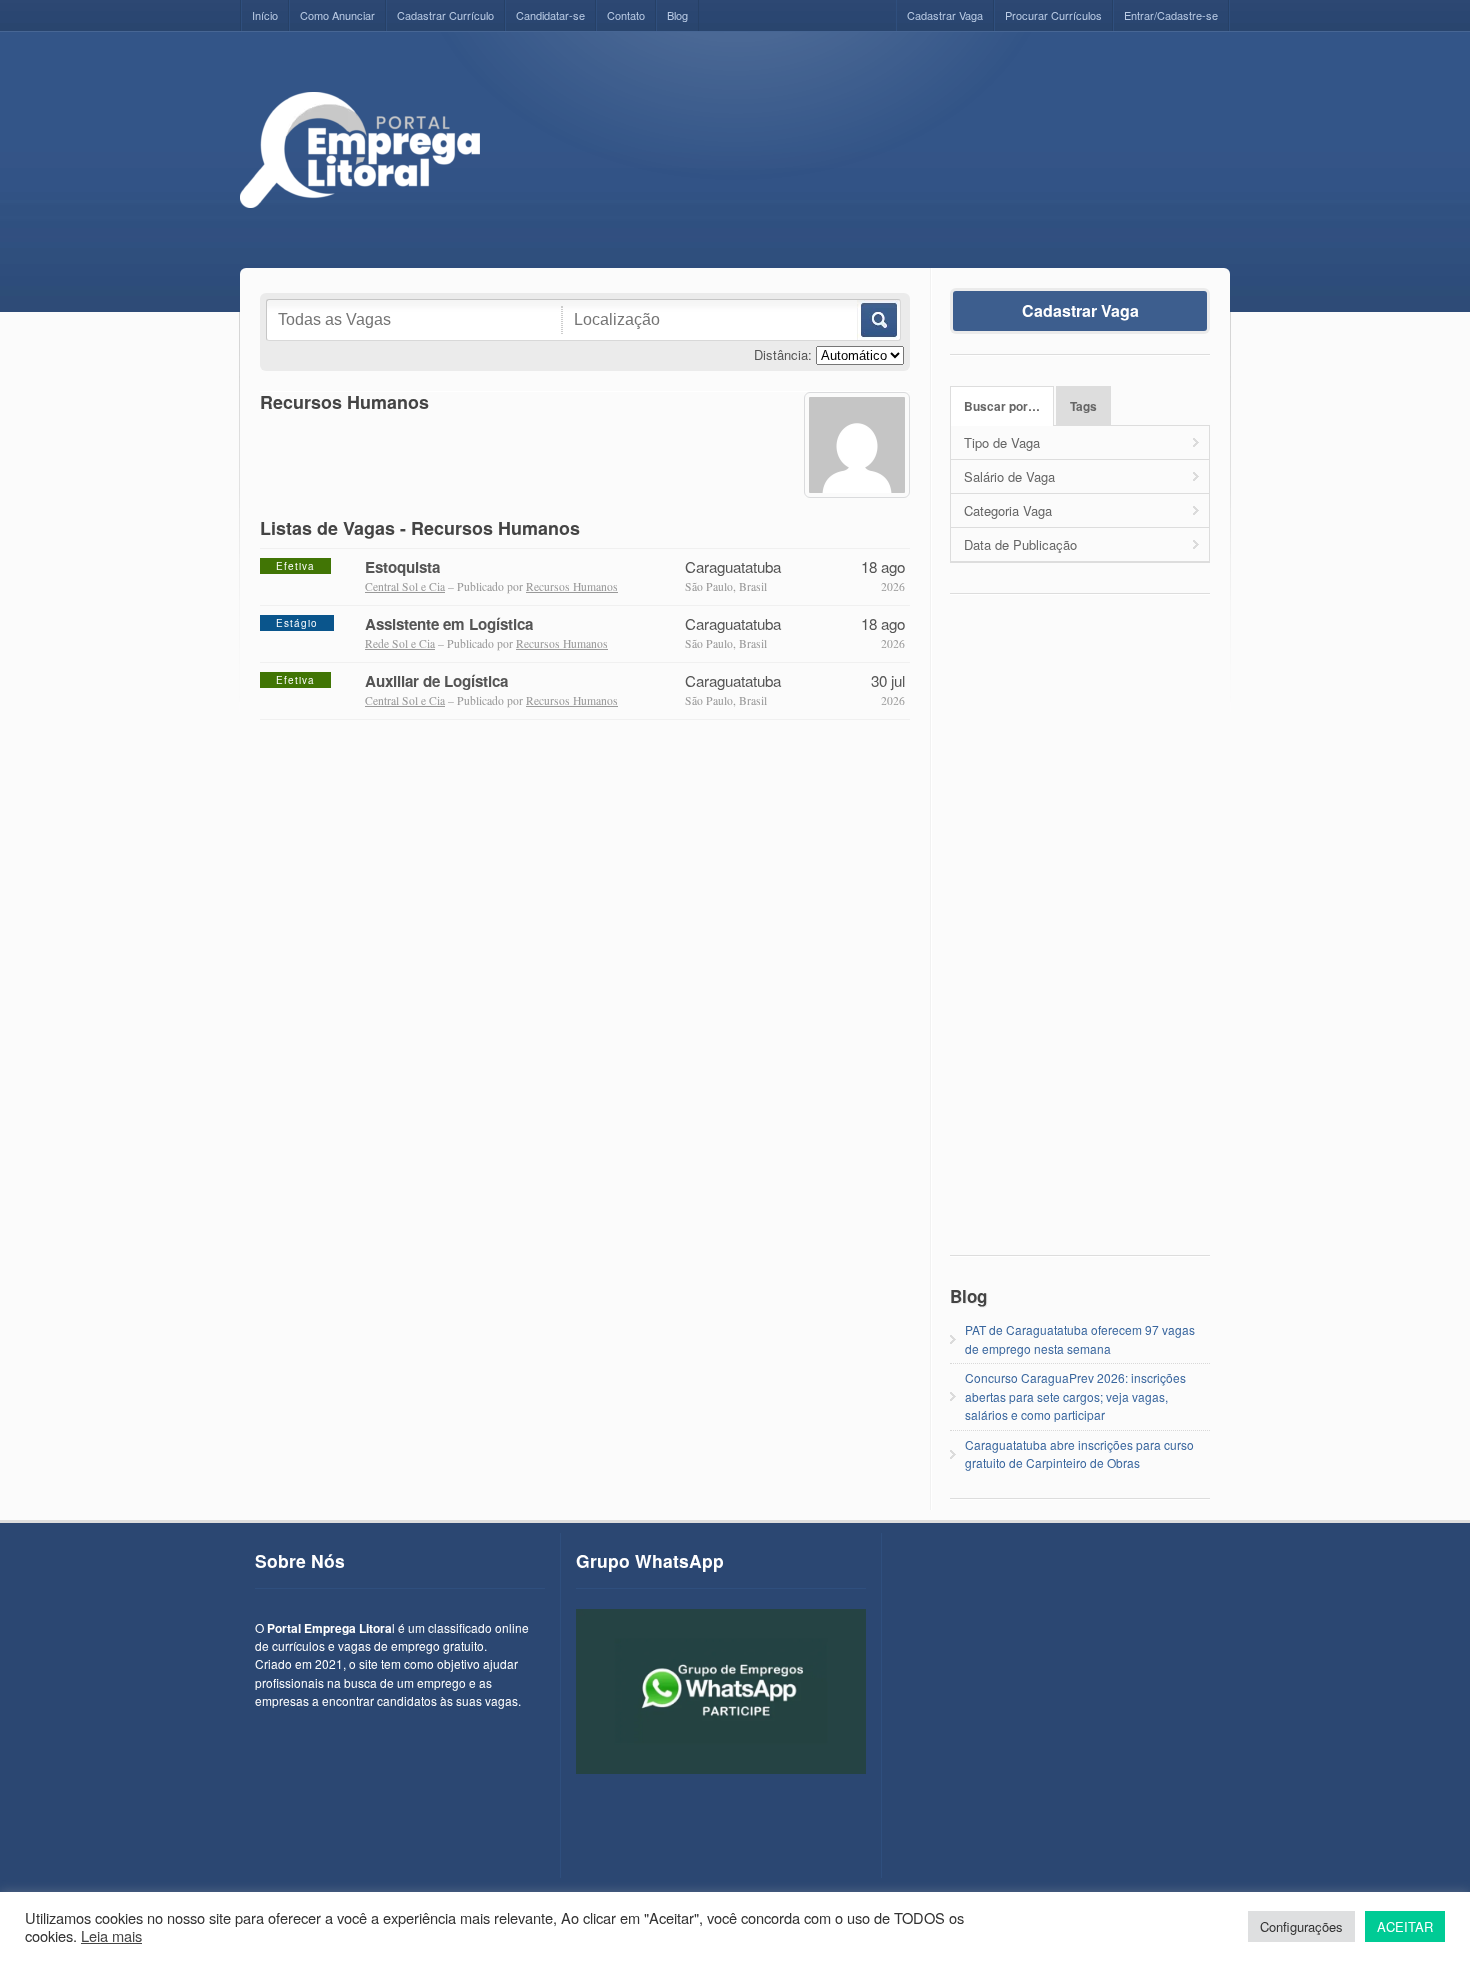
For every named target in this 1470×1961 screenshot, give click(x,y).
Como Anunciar (337, 15)
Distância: (783, 354)
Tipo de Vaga (1002, 442)
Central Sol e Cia (405, 586)
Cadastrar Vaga (945, 15)
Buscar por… (1002, 406)
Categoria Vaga (1008, 510)
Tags (1083, 406)
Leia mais (111, 1936)
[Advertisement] (866, 137)
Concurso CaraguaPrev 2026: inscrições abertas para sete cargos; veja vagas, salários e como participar (1075, 1396)
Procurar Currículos (1053, 15)
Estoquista (402, 567)
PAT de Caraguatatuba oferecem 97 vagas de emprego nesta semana (1080, 1338)
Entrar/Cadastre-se (1171, 15)
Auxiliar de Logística (436, 681)
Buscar (877, 320)
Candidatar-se (550, 15)
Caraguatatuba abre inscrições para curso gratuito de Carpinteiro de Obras (1079, 1453)
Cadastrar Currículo (445, 15)
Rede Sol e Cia (400, 643)
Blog (677, 15)
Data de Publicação (1020, 544)
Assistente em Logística (449, 624)
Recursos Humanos (572, 586)
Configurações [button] (1301, 1926)
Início (265, 15)
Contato (626, 15)
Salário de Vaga (1009, 476)
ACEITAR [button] (1405, 1926)
